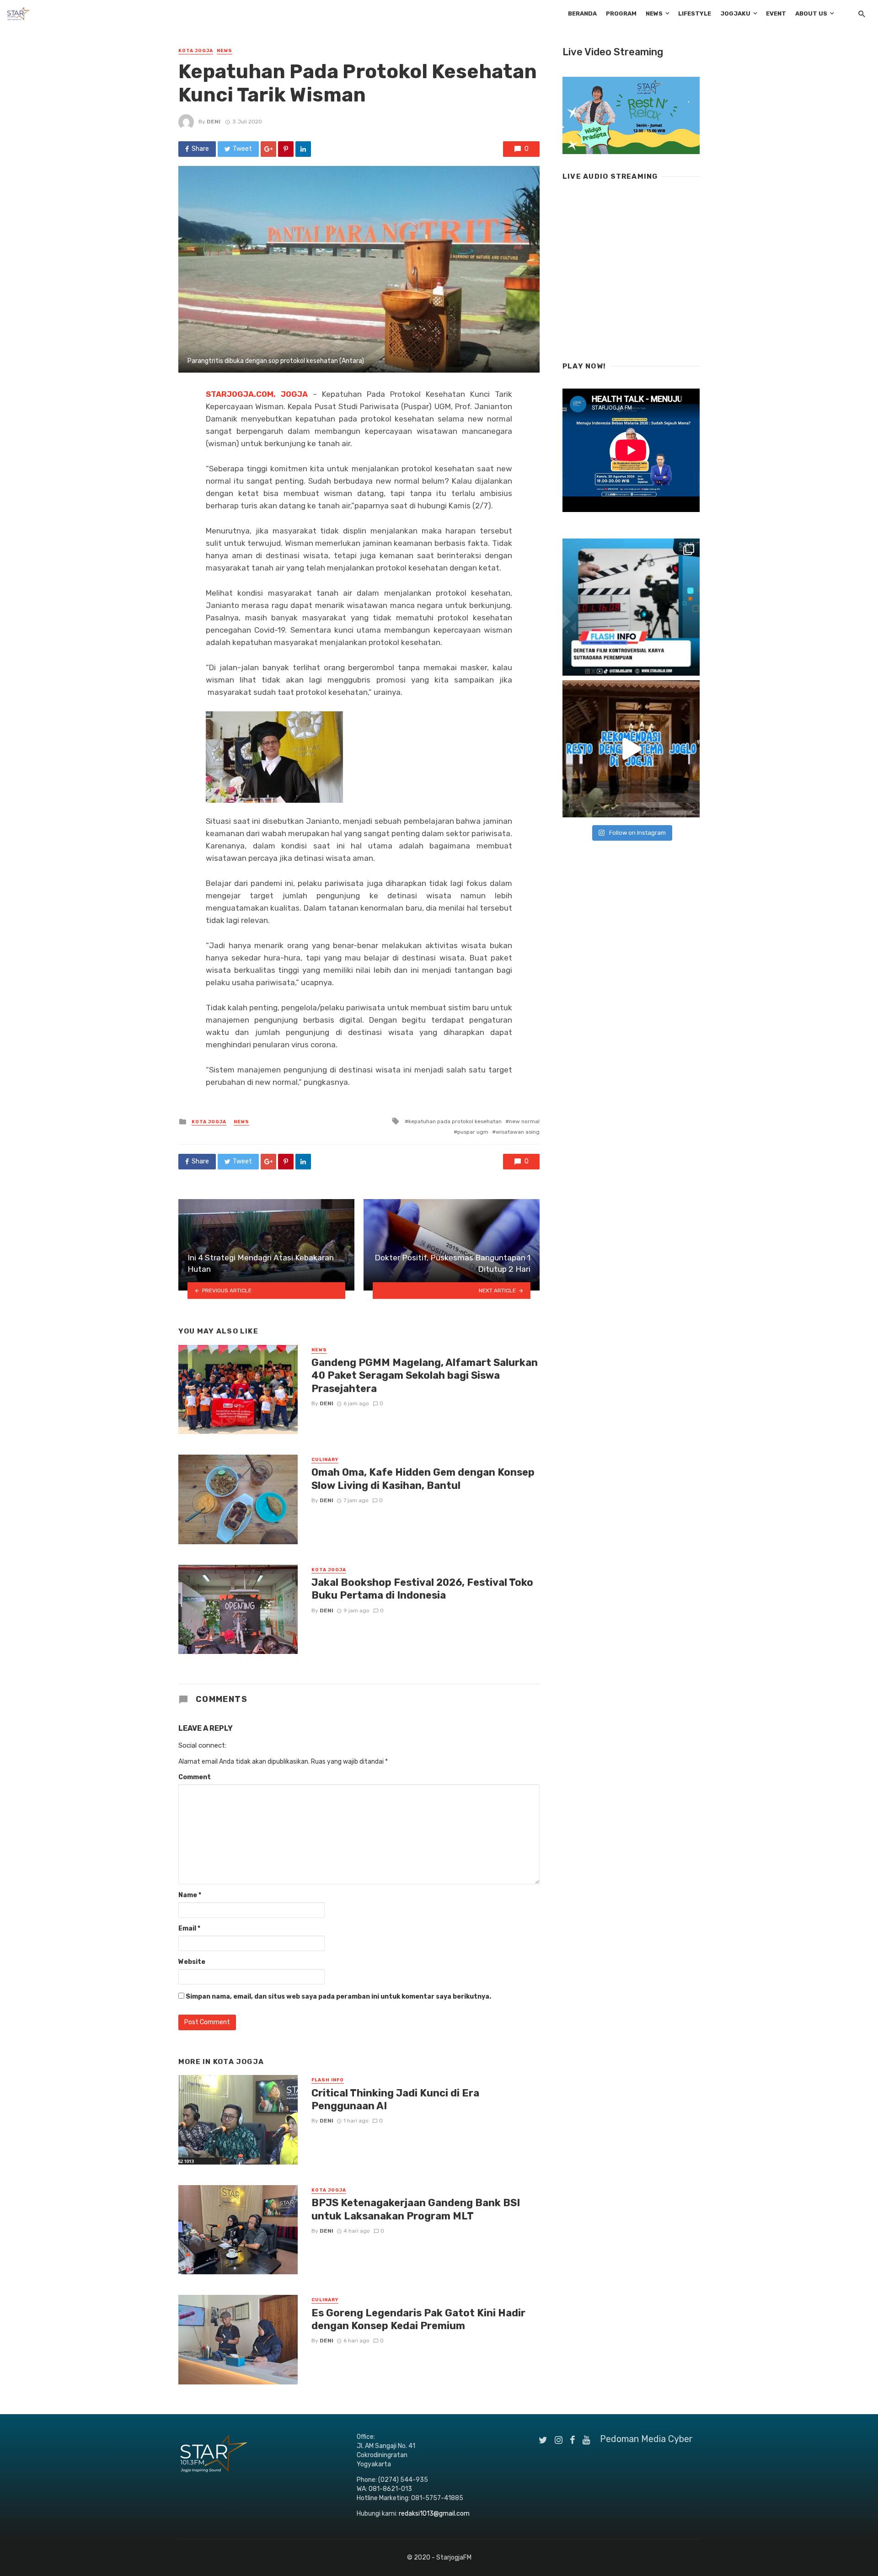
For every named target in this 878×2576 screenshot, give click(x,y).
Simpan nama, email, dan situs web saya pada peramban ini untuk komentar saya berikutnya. (338, 1997)
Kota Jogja (196, 51)
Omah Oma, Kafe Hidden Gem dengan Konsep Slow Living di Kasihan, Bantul (423, 1479)
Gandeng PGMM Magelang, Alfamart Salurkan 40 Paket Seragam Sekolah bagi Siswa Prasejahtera (425, 1376)
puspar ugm (473, 1132)
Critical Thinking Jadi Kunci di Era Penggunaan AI (395, 2099)
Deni (214, 122)
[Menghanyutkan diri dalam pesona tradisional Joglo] (631, 749)
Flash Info (328, 2080)
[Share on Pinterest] (286, 149)
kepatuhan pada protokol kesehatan (455, 1121)
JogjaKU (735, 13)
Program (621, 13)
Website (192, 1962)
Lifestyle (695, 13)
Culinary (325, 1460)
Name (190, 1895)
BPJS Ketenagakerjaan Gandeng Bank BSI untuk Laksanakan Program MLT (416, 2209)
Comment (195, 1777)
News (654, 13)
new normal (524, 1121)
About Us (811, 13)
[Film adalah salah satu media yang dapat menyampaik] (631, 607)
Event (776, 13)
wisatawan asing (518, 1132)
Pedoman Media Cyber (646, 2439)
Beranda (582, 13)
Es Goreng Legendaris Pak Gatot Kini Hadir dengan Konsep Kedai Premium (418, 2319)
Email (189, 1928)
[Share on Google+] (268, 149)
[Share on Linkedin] (303, 149)
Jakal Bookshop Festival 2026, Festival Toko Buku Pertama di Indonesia (422, 1589)
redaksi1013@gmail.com (434, 2514)
